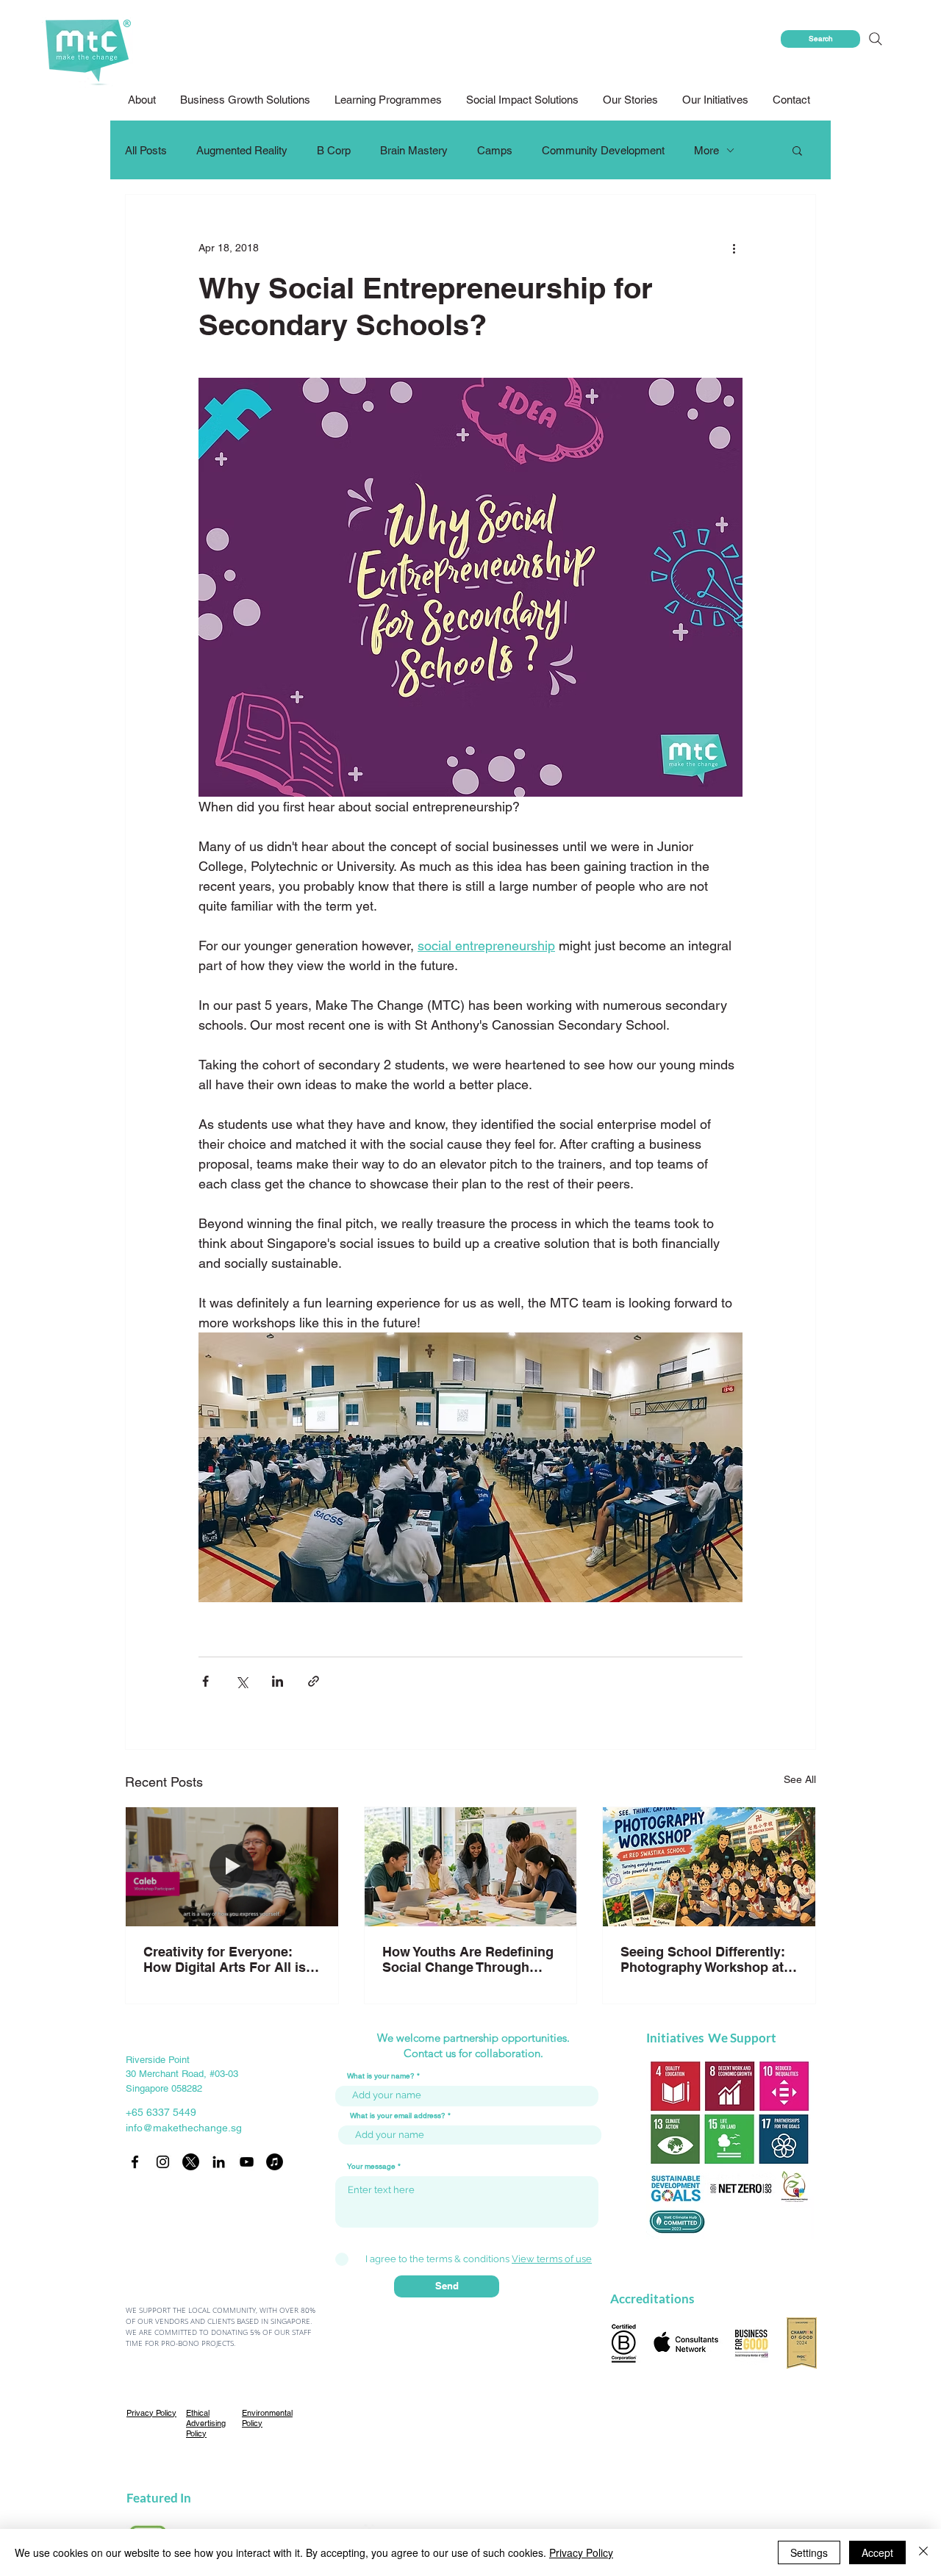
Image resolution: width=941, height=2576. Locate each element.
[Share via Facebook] (205, 1681)
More (706, 150)
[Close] (923, 2552)
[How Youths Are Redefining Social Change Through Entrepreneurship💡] (471, 1867)
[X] (191, 2162)
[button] (523, 100)
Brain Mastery (414, 150)
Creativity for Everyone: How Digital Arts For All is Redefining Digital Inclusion (230, 1959)
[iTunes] (275, 2162)
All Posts (146, 150)
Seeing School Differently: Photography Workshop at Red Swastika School (703, 1959)
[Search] (875, 39)
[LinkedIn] (219, 2162)
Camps (495, 150)
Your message (371, 2167)
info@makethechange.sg (184, 2128)
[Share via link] (314, 1681)
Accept (877, 2552)
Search (821, 39)
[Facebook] (135, 2162)
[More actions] (734, 248)
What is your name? (381, 2076)
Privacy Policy (581, 2552)
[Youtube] (247, 2162)
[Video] (232, 1867)
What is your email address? (398, 2116)
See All (800, 1779)
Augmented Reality (242, 150)
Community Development (603, 150)
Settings (809, 2552)
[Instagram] (163, 2162)
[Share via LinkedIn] (278, 1681)
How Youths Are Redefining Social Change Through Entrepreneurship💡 (468, 1959)
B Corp (334, 150)
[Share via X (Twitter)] (241, 1681)
